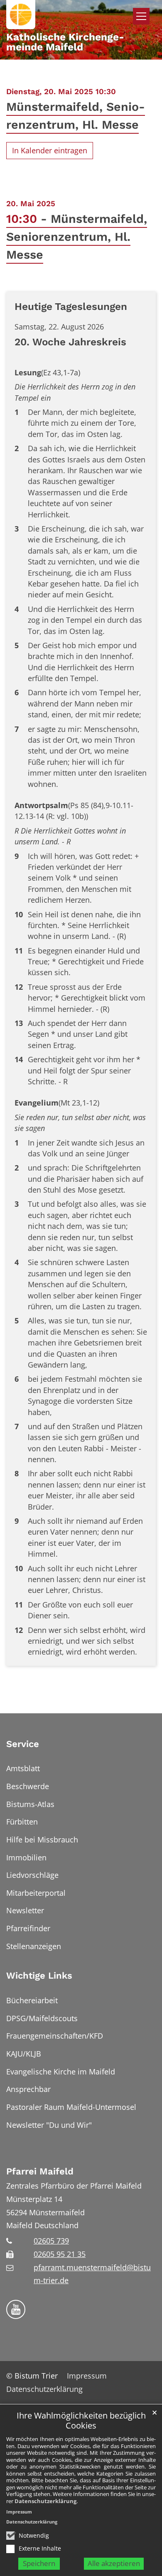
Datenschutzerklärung (45, 2501)
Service (23, 1744)
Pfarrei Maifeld (40, 2171)
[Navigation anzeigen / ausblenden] (141, 16)
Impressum (19, 2512)
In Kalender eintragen (50, 150)
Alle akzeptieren (114, 2563)
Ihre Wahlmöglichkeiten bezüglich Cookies (81, 2421)
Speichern (39, 2563)
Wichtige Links (39, 1976)
